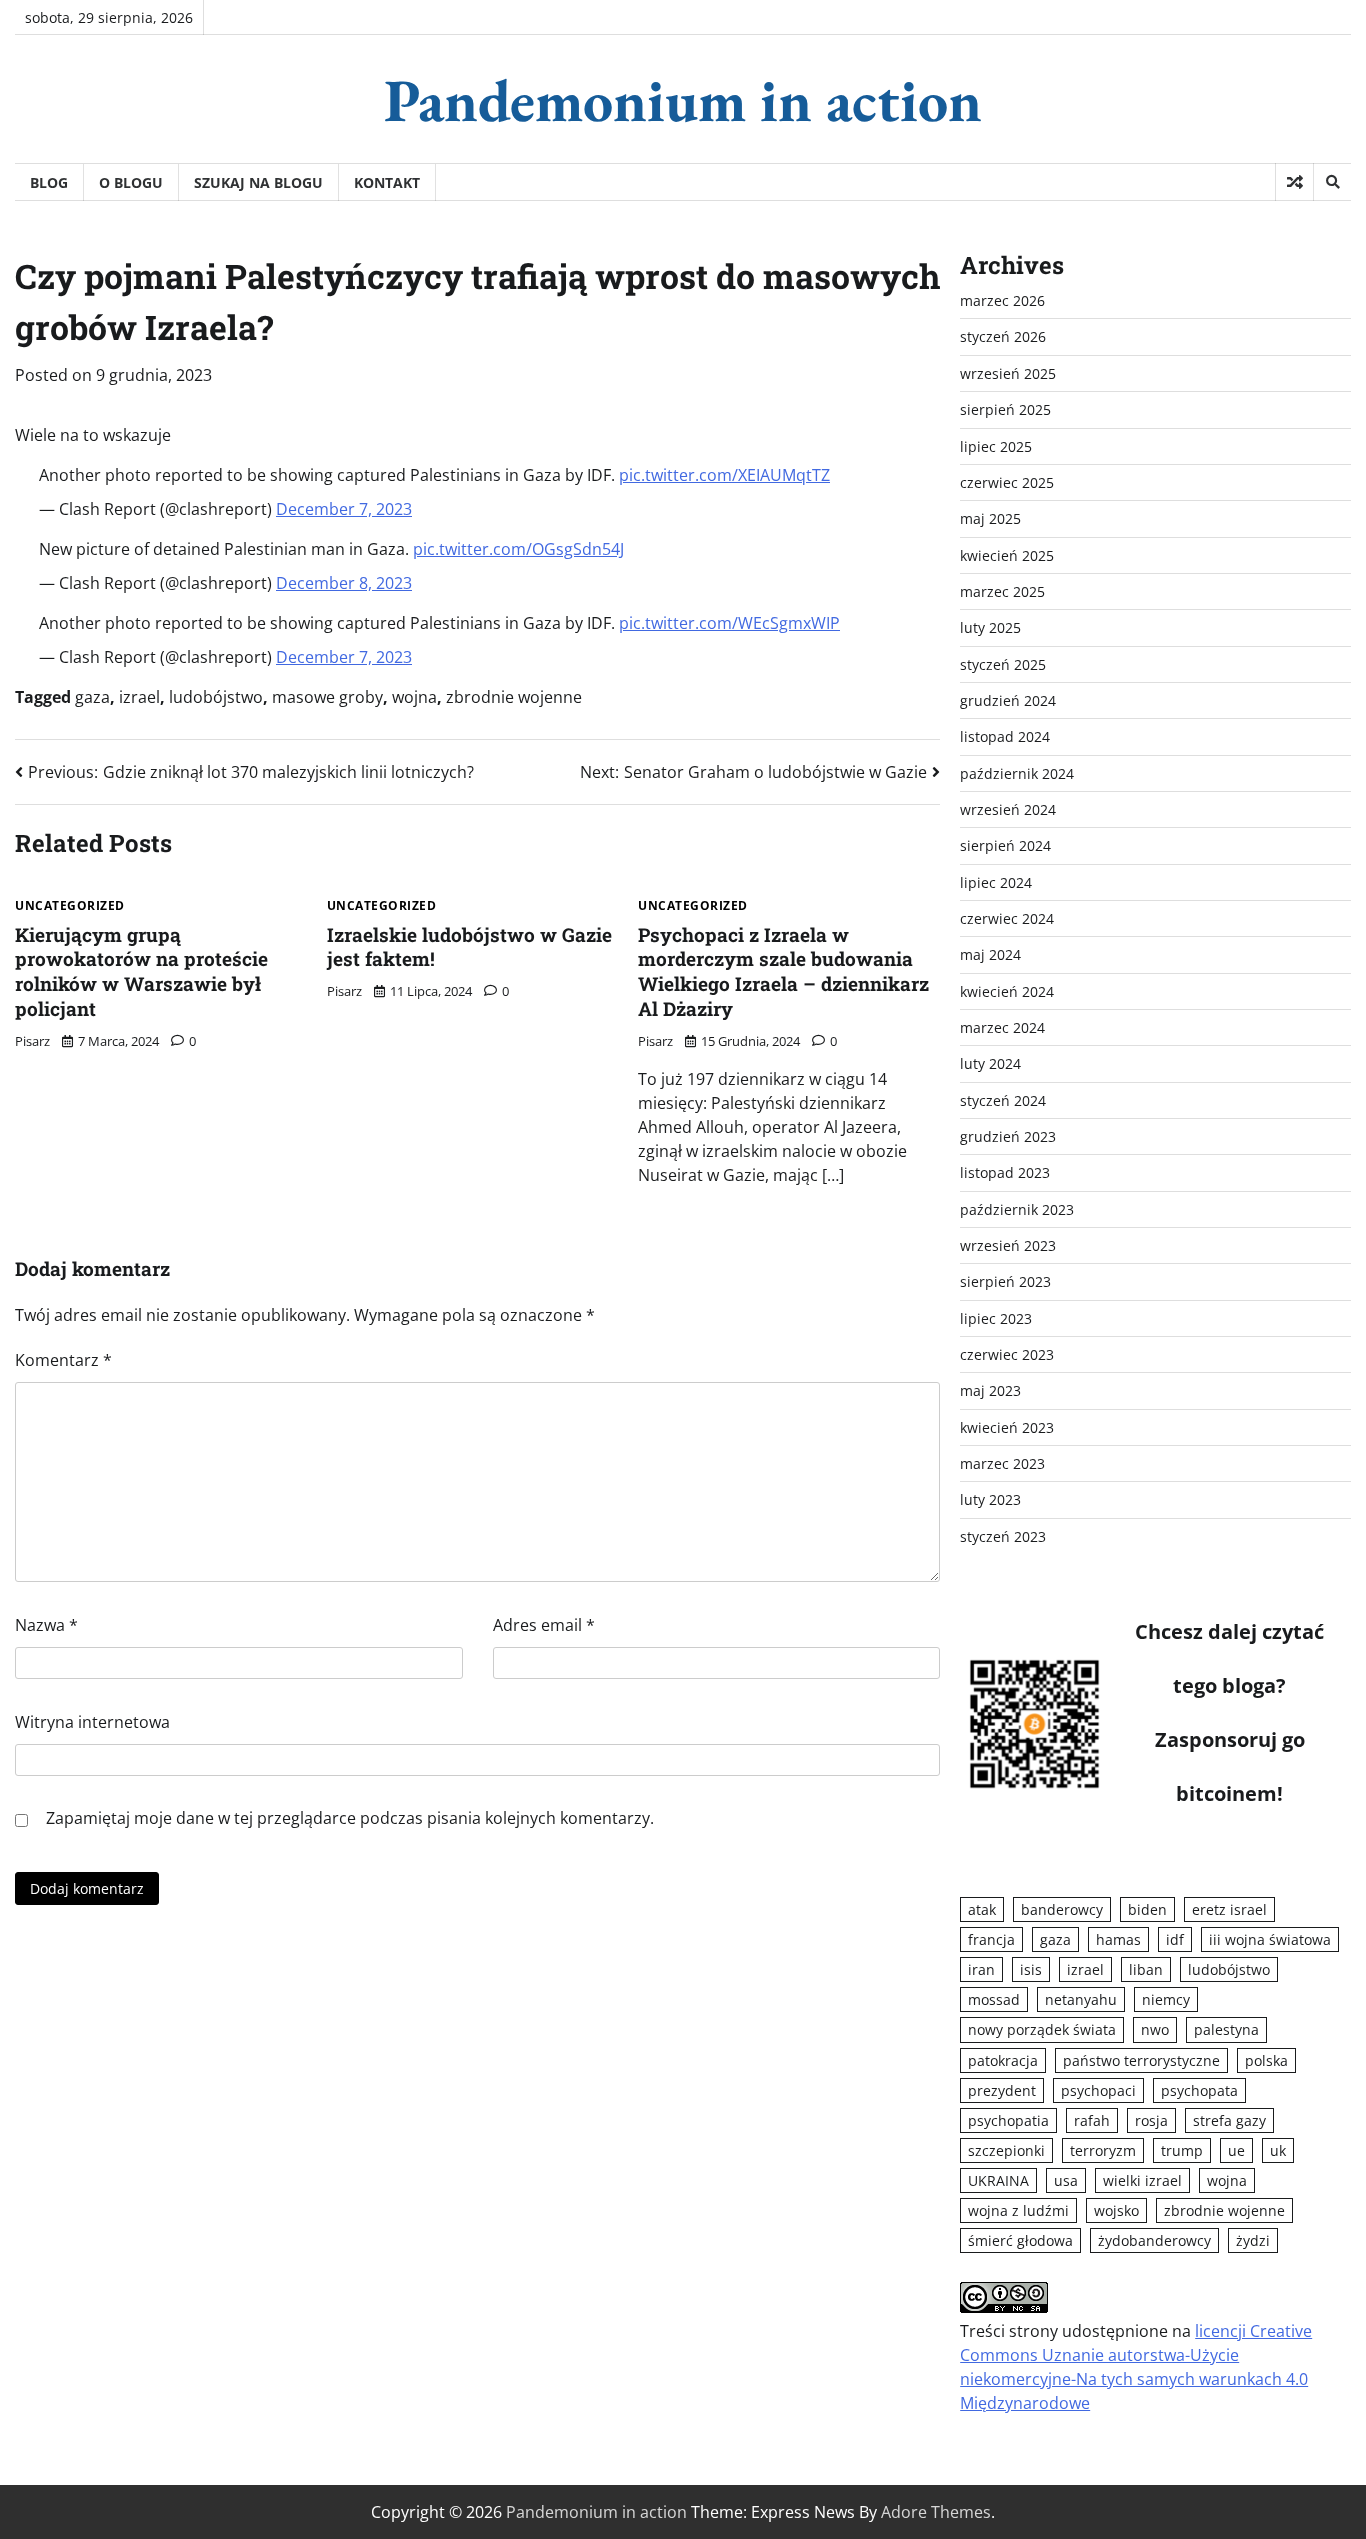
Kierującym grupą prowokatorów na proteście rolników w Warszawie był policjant (141, 971)
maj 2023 (990, 1390)
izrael (139, 697)
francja (991, 1939)
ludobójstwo (216, 697)
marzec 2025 (1002, 591)
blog (49, 182)
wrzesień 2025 (1008, 373)
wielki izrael (1142, 2180)
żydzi (1253, 2240)
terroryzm (1103, 2150)
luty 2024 (990, 1063)
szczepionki (1006, 2150)
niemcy (1166, 1999)
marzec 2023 (1002, 1463)
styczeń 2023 (1003, 1536)
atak (982, 1909)
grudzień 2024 (1008, 700)
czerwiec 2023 (1007, 1354)
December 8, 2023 (344, 583)
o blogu (131, 182)
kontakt (387, 182)
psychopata (1199, 2090)
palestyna (1226, 2029)
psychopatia (1008, 2120)
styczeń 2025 (1003, 664)
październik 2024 (1017, 773)
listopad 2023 (1005, 1172)
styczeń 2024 (1003, 1100)
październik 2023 (1017, 1209)
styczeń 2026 (1003, 336)
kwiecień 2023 (1007, 1427)
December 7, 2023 (344, 509)
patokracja (1003, 2060)
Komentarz (63, 1360)
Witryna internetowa (92, 1722)
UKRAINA (998, 2180)
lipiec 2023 (996, 1318)
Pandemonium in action (683, 100)
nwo (1155, 2029)
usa (1066, 2180)
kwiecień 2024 (1007, 991)
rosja (1151, 2120)
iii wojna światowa (1270, 1939)
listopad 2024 (1005, 736)
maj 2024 (990, 954)
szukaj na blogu (258, 182)
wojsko (1116, 2210)
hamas (1118, 1939)
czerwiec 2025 (1007, 482)
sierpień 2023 (1005, 1281)
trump (1182, 2150)
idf (1175, 1939)
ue (1236, 2150)
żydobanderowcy (1154, 2240)
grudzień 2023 (1008, 1136)
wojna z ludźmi (1018, 2210)
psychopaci (1098, 2090)
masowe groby (327, 697)
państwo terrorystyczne (1141, 2060)
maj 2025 (990, 518)
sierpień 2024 (1005, 845)
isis (1031, 1969)
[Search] (1332, 182)
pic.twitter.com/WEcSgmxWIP (729, 623)
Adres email (544, 1625)
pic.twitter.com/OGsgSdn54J (518, 549)
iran (981, 1969)
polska (1266, 2060)
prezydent (1002, 2090)
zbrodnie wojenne (514, 697)
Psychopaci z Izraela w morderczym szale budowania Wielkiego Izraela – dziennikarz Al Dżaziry (783, 971)
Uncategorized (70, 906)
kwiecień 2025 (1007, 555)
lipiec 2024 (996, 882)
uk (1278, 2150)
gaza (92, 697)
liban (1146, 1969)
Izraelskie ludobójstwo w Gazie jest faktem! (469, 947)
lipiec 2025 (996, 446)
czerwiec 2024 (1007, 918)
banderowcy (1062, 1909)
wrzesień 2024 (1008, 809)
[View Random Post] (1294, 182)
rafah (1092, 2120)
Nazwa (46, 1625)
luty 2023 (990, 1499)
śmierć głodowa (1020, 2240)
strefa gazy (1229, 2120)
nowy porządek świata (1042, 2029)
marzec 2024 (1002, 1027)
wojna (414, 697)
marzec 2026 (1002, 300)
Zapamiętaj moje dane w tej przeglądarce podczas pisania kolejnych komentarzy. (350, 1818)
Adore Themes (936, 2512)
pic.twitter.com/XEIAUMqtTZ (724, 475)
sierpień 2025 (1005, 409)
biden (1147, 1909)
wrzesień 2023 (1008, 1245)
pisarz (32, 1041)
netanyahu (1081, 1999)
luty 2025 (990, 627)
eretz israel (1229, 1909)
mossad (994, 1999)
